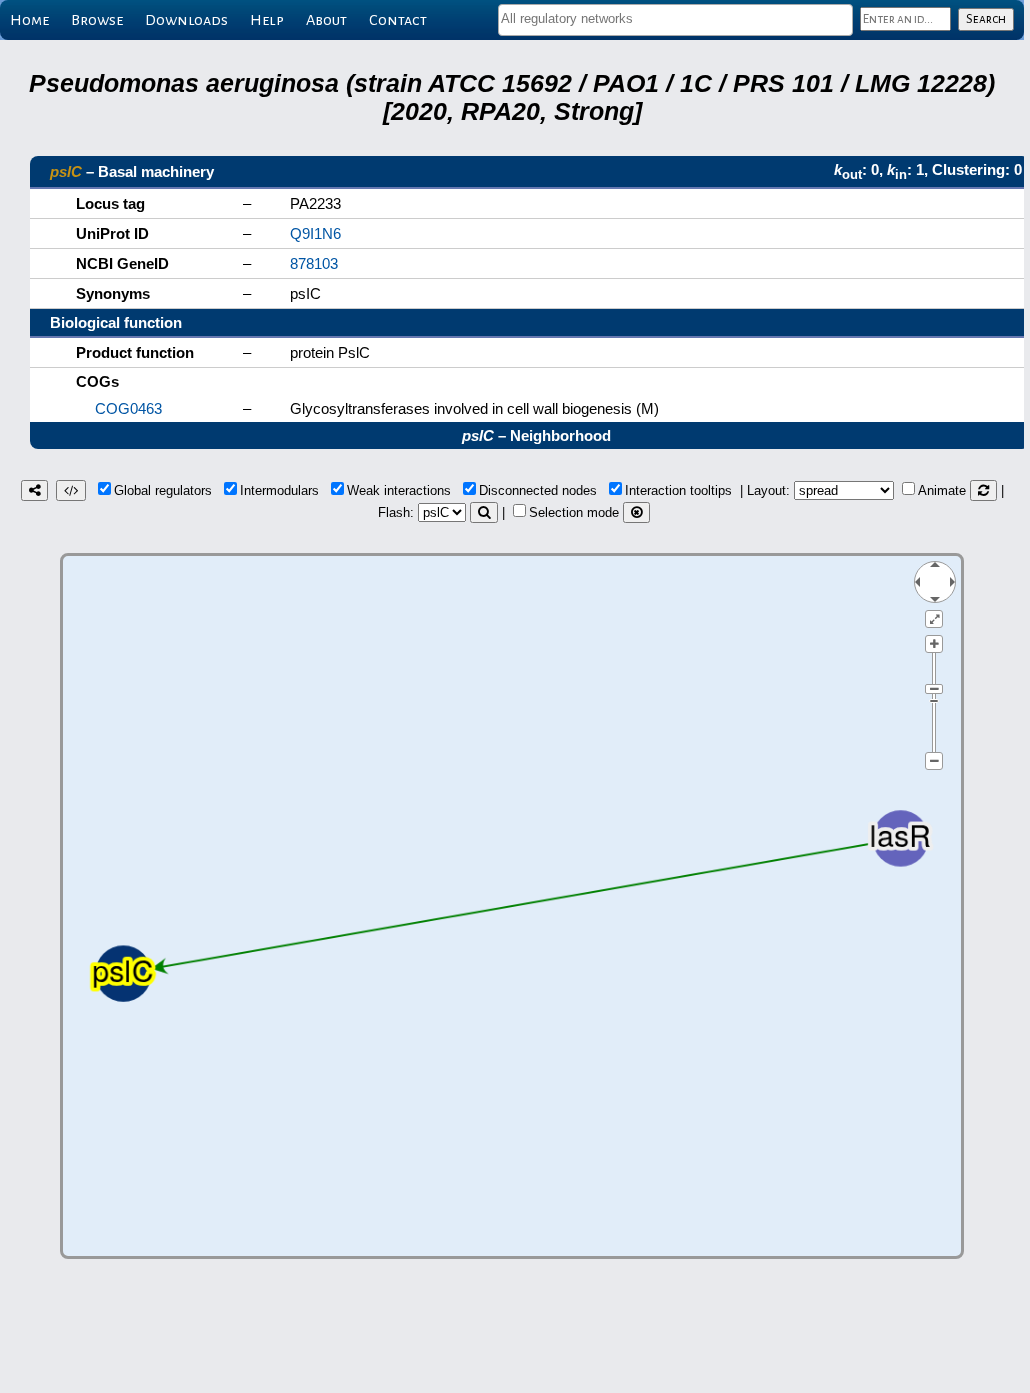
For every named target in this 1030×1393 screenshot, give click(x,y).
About (326, 20)
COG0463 (128, 408)
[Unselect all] (636, 512)
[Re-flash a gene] (484, 512)
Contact (398, 20)
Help (267, 20)
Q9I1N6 (315, 233)
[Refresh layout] (983, 490)
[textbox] (675, 18)
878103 (314, 263)
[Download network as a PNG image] (34, 490)
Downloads (186, 20)
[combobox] (675, 20)
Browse (97, 20)
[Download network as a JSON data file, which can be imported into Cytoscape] (71, 490)
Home (29, 20)
